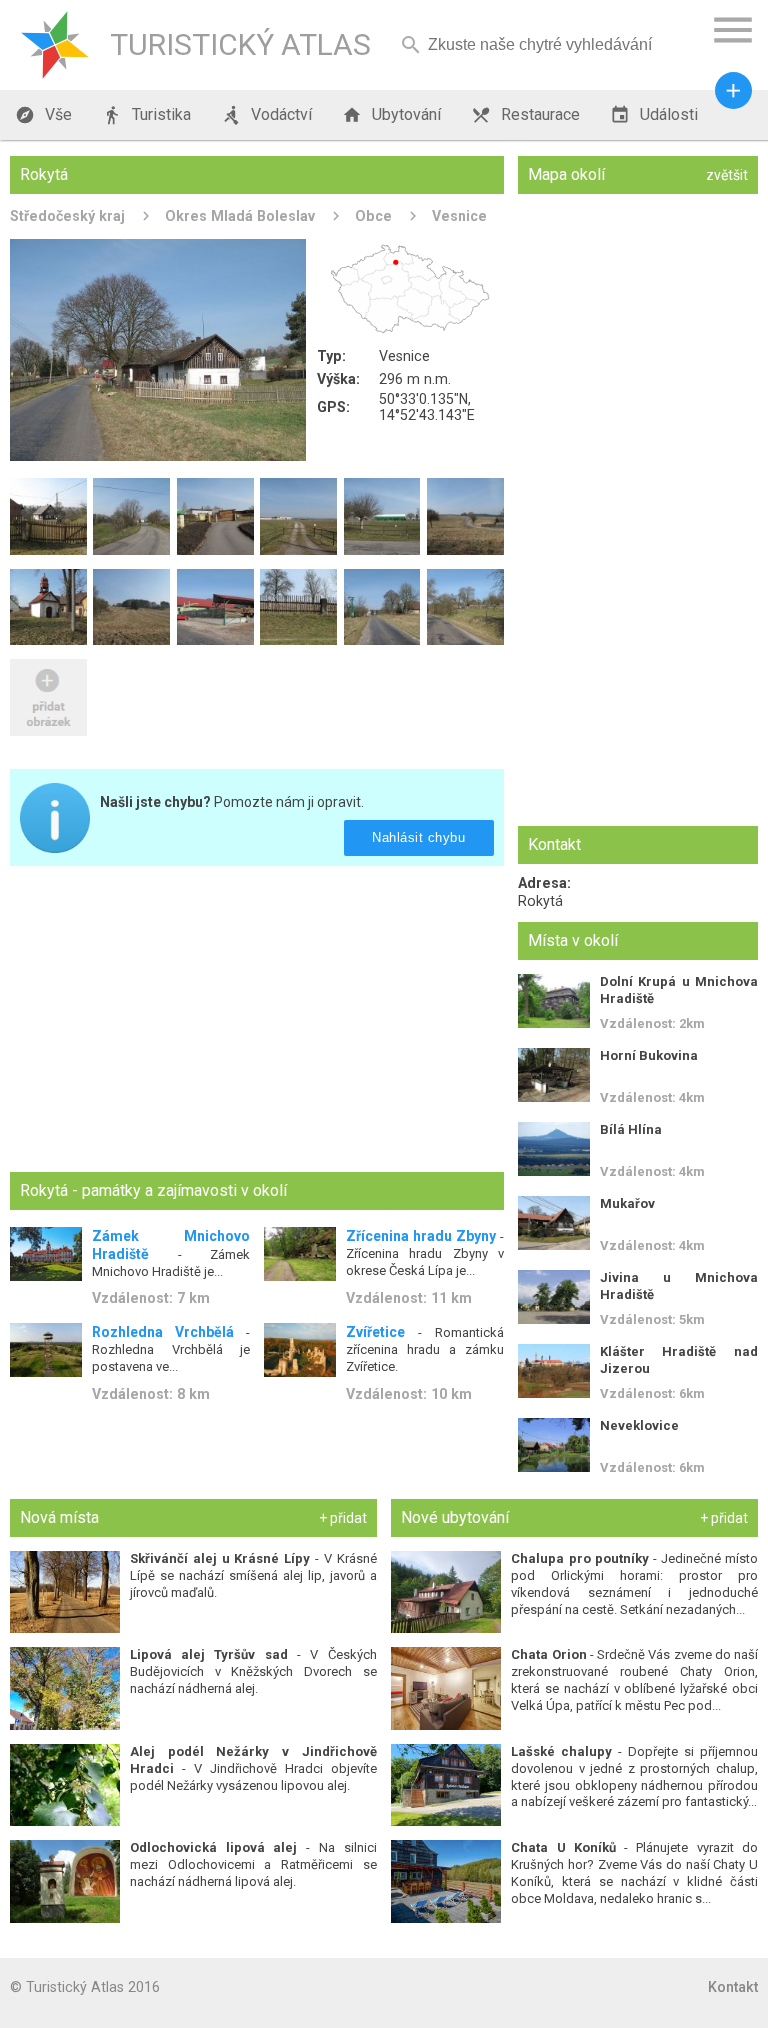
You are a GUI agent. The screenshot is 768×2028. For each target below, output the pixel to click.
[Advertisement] (257, 1021)
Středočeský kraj (67, 216)
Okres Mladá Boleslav (240, 216)
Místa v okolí (573, 940)
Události (654, 115)
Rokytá (540, 901)
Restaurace (525, 115)
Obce (373, 216)
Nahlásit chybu (419, 837)
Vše (43, 115)
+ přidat (343, 1518)
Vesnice (459, 216)
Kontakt (733, 1987)
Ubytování (391, 115)
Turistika (146, 115)
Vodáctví (266, 115)
